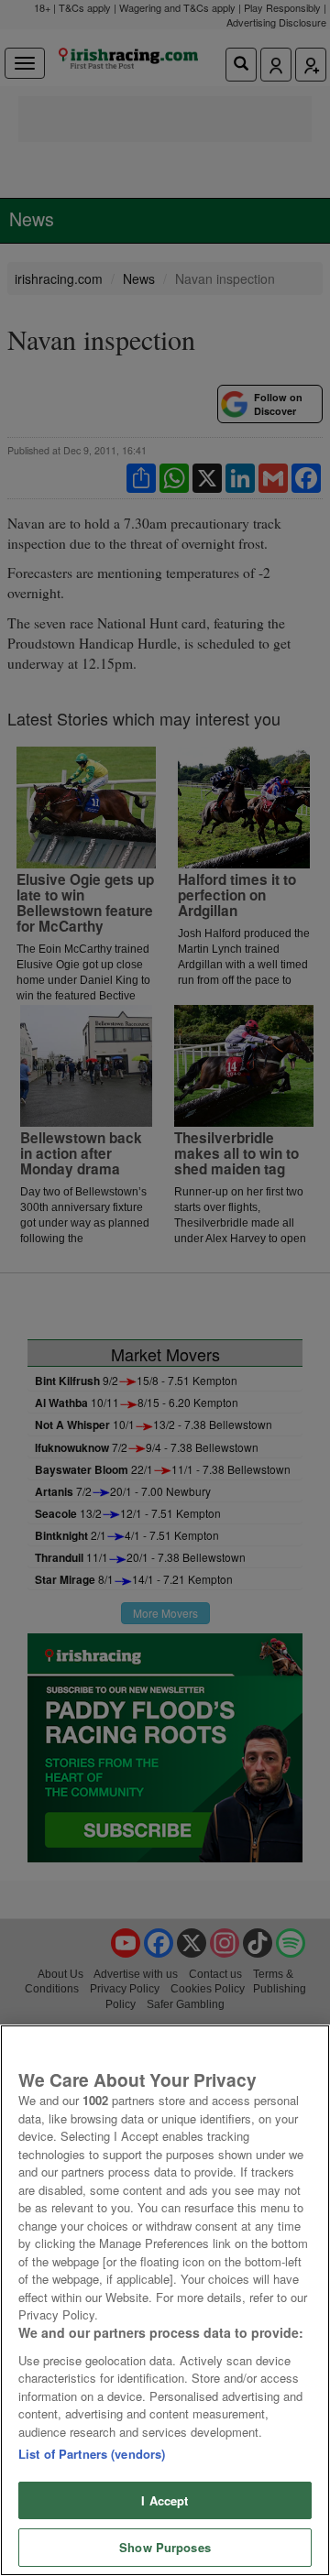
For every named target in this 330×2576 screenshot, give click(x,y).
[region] (165, 2300)
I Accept (165, 2500)
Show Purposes (165, 2547)
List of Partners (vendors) (92, 2454)
